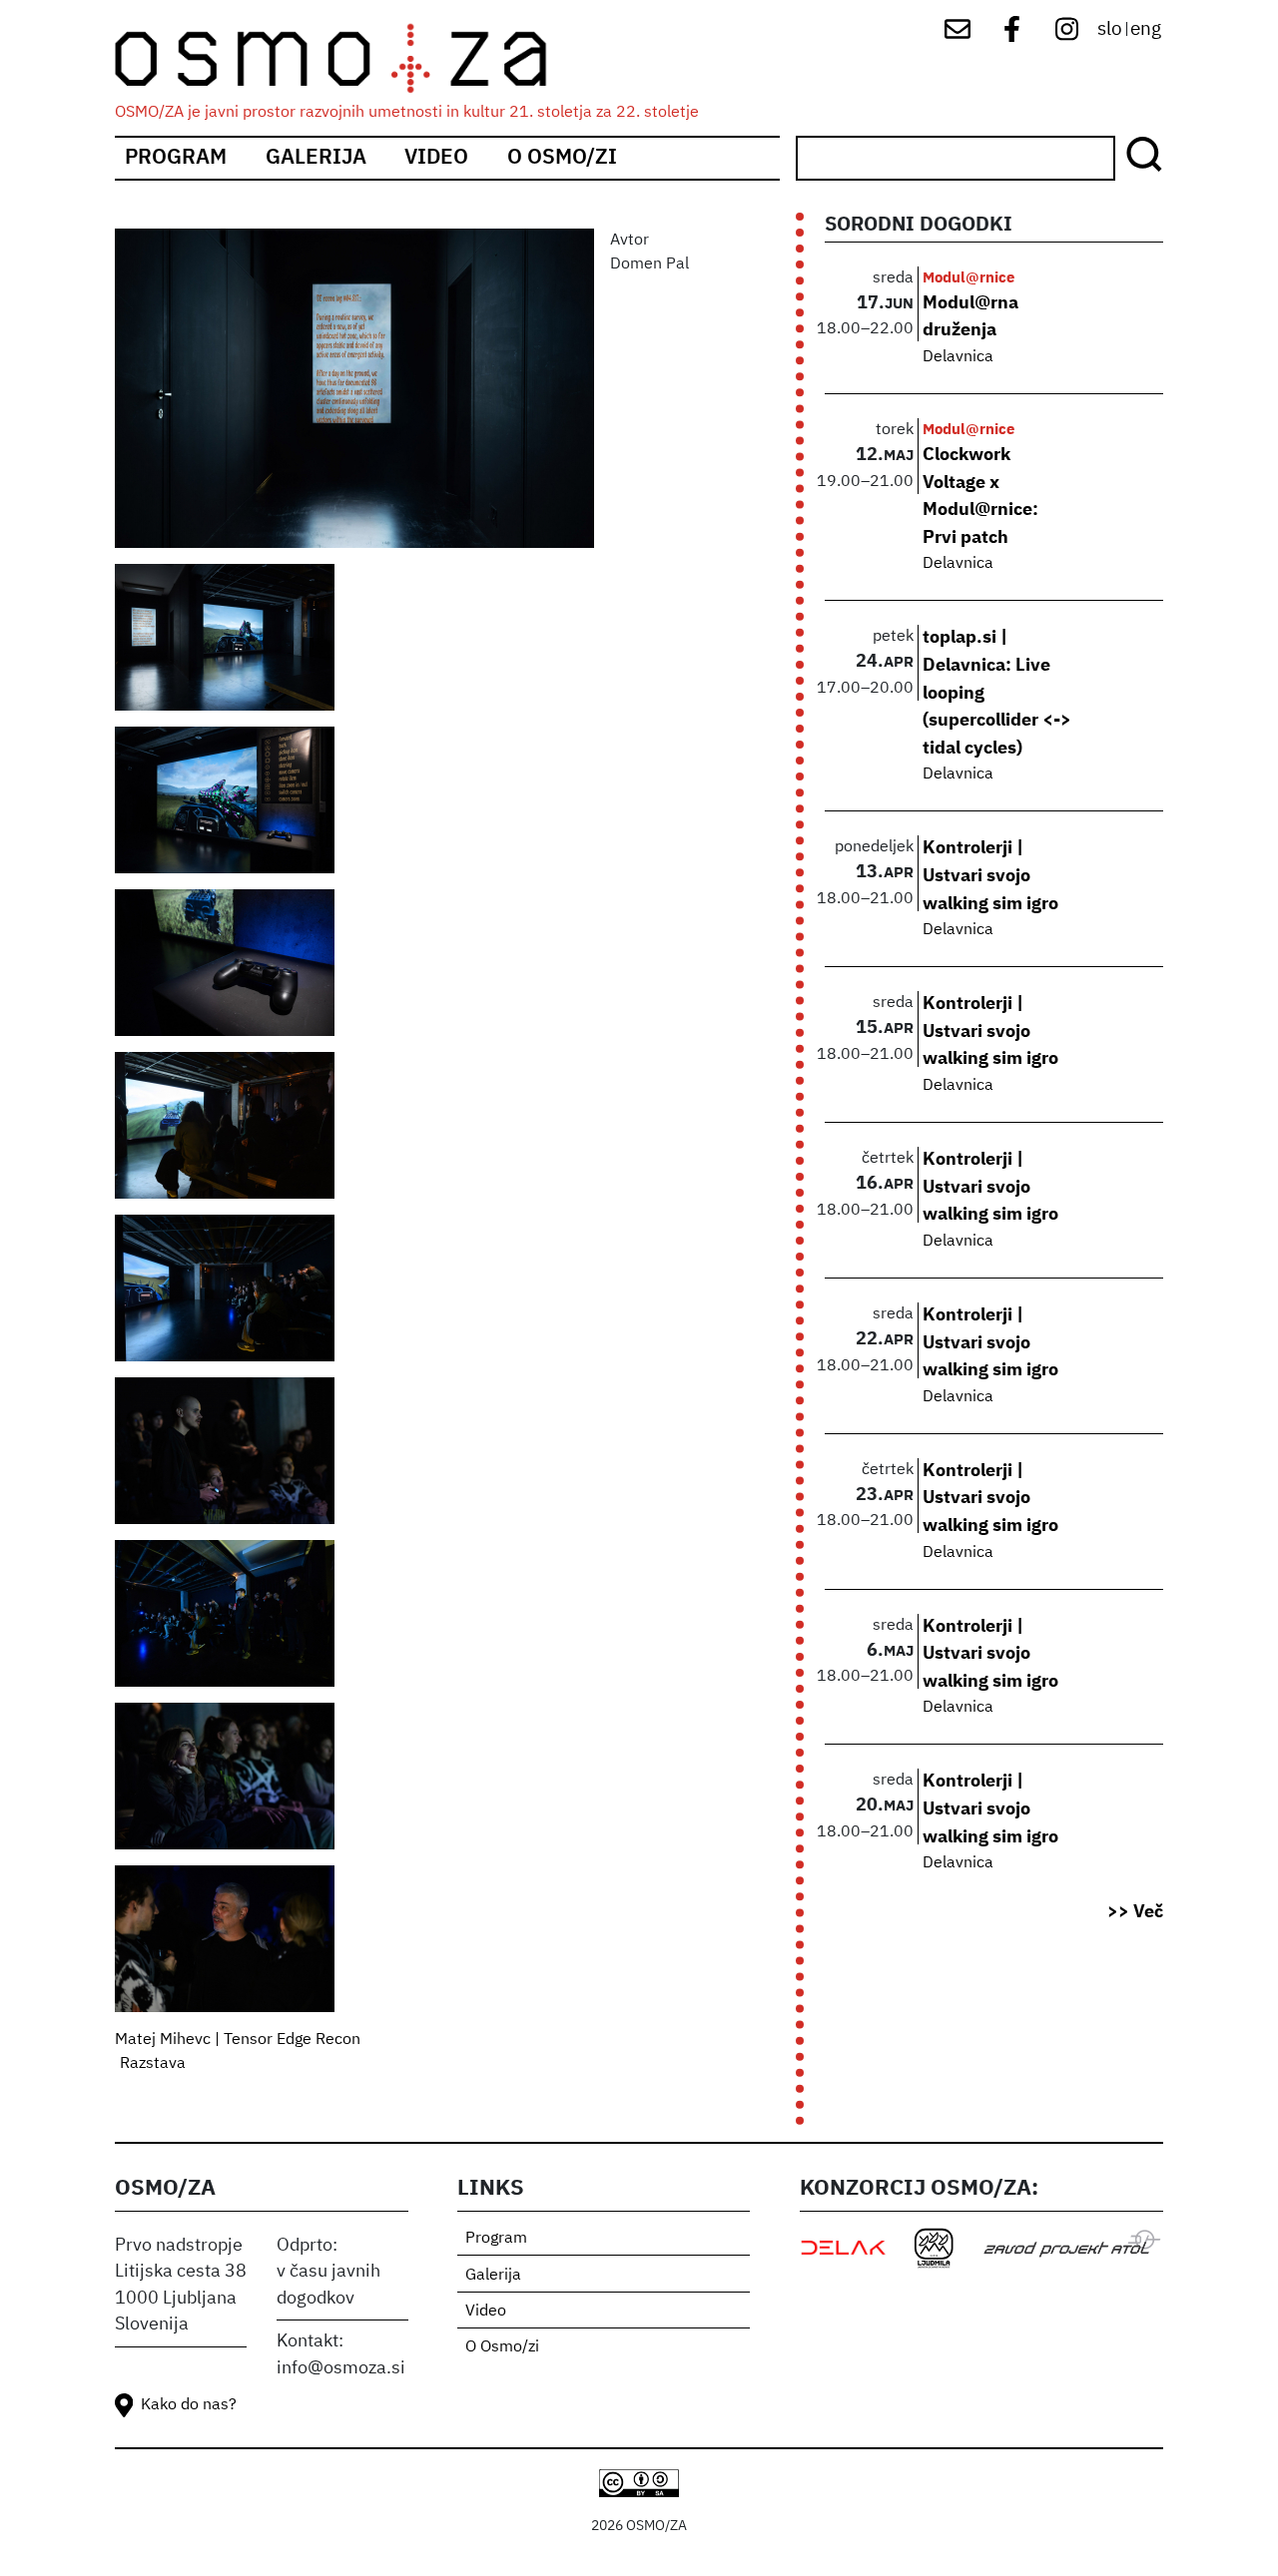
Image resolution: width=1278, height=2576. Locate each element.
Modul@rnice (968, 278)
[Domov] (348, 58)
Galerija (316, 158)
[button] (354, 396)
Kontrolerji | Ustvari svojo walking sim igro (990, 876)
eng (1146, 29)
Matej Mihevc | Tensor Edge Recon (238, 2040)
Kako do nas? (189, 2405)
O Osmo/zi (562, 158)
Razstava (153, 2064)
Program (176, 158)
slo (1110, 29)
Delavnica (958, 357)
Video (436, 158)
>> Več (1135, 1912)
